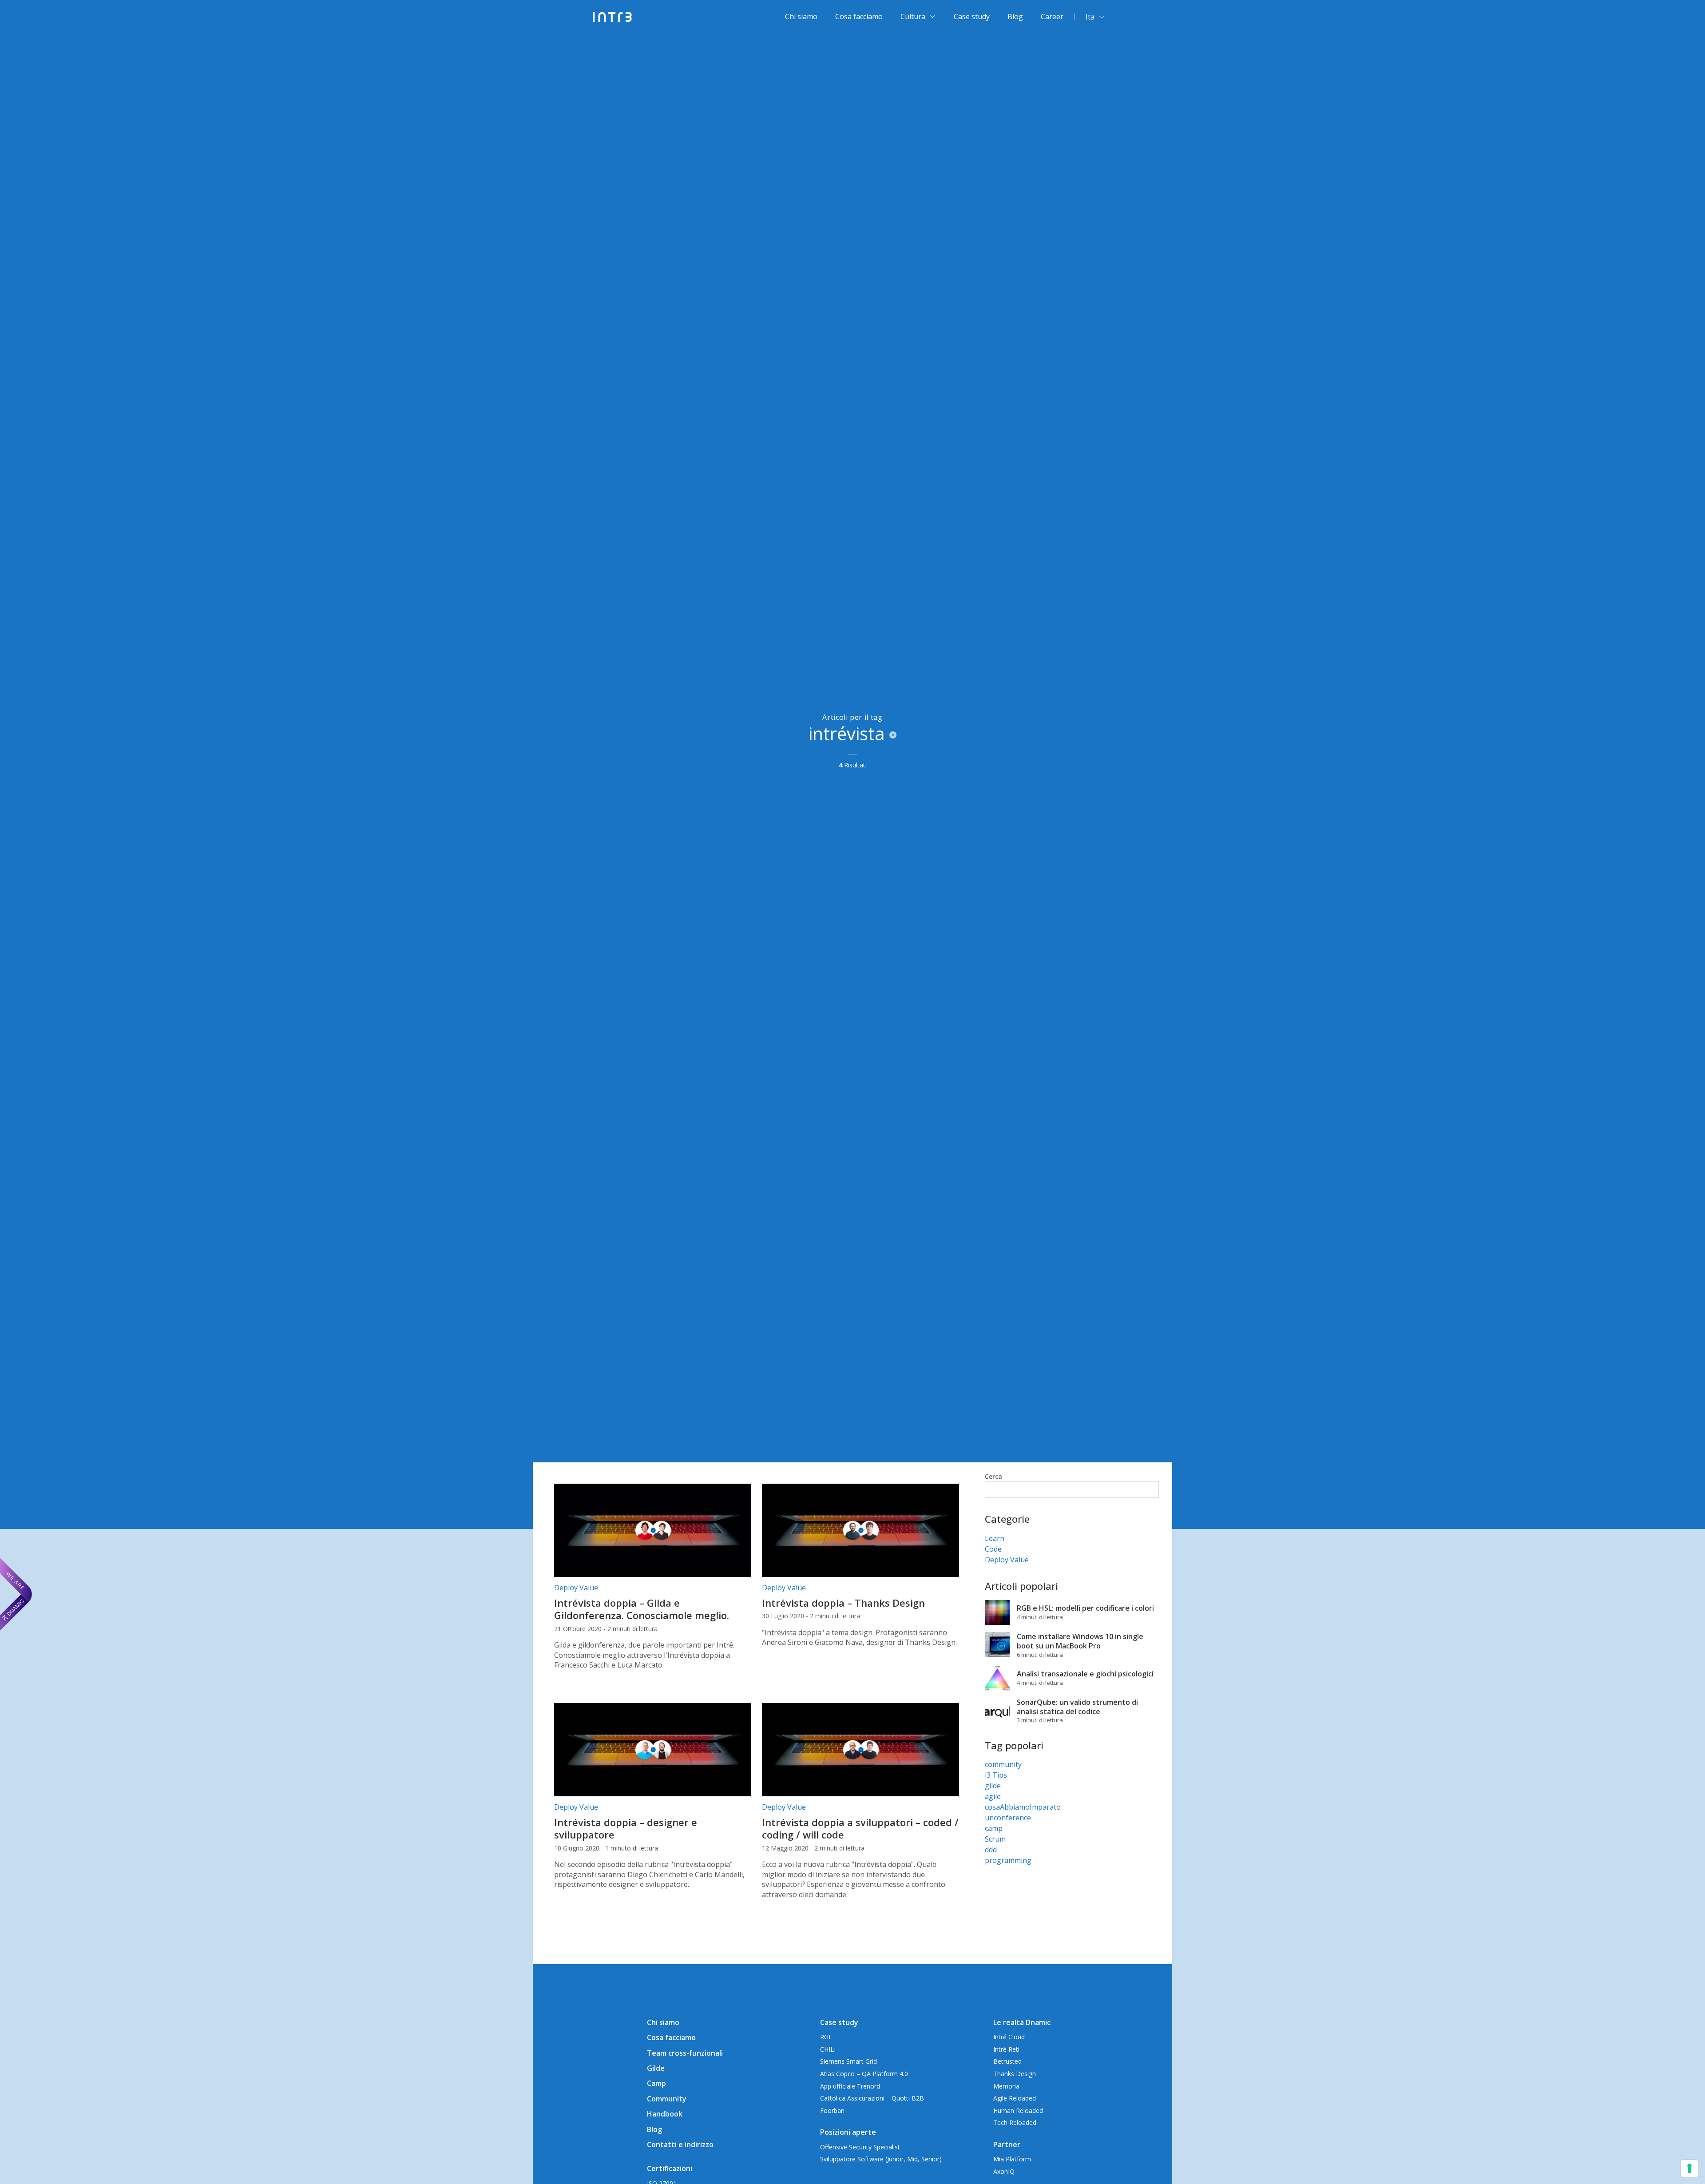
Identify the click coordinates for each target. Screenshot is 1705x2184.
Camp (656, 2083)
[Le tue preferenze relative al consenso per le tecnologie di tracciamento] (1689, 2168)
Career (1052, 16)
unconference (1008, 1818)
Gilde (656, 2068)
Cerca (993, 1476)
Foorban (832, 2111)
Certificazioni (670, 2168)
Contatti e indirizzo (680, 2144)
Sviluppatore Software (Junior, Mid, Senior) (881, 2159)
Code (993, 1549)
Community (667, 2099)
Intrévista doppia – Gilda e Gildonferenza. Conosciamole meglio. (642, 1609)
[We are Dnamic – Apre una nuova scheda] (16, 1594)
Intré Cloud (1009, 2037)
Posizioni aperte (848, 2132)
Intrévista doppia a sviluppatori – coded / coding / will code (860, 1829)
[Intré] (613, 17)
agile (993, 1796)
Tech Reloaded (1015, 2122)
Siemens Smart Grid (849, 2061)
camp (994, 1828)
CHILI (828, 2049)
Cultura (913, 16)
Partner (1007, 2144)
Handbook (665, 2114)
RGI (825, 2037)
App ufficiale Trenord (850, 2086)
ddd (991, 1850)
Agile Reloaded (1015, 2098)
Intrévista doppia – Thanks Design (843, 1603)
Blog (1015, 16)
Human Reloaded (1018, 2111)
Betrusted (1007, 2061)
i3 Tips (996, 1775)
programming (1008, 1860)
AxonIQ (1004, 2171)
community (1003, 1764)
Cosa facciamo (859, 16)
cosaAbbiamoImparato (1023, 1807)
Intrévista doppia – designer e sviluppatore (626, 1829)
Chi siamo (801, 16)
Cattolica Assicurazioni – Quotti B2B (872, 2098)
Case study (972, 16)
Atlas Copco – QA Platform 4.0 (864, 2074)
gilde (993, 1786)
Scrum (995, 1839)
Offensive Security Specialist (860, 2147)
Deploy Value (576, 1588)
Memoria (1006, 2086)
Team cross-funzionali (685, 2053)
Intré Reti (1006, 2049)
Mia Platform (1012, 2159)
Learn (995, 1538)
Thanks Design (1015, 2074)
